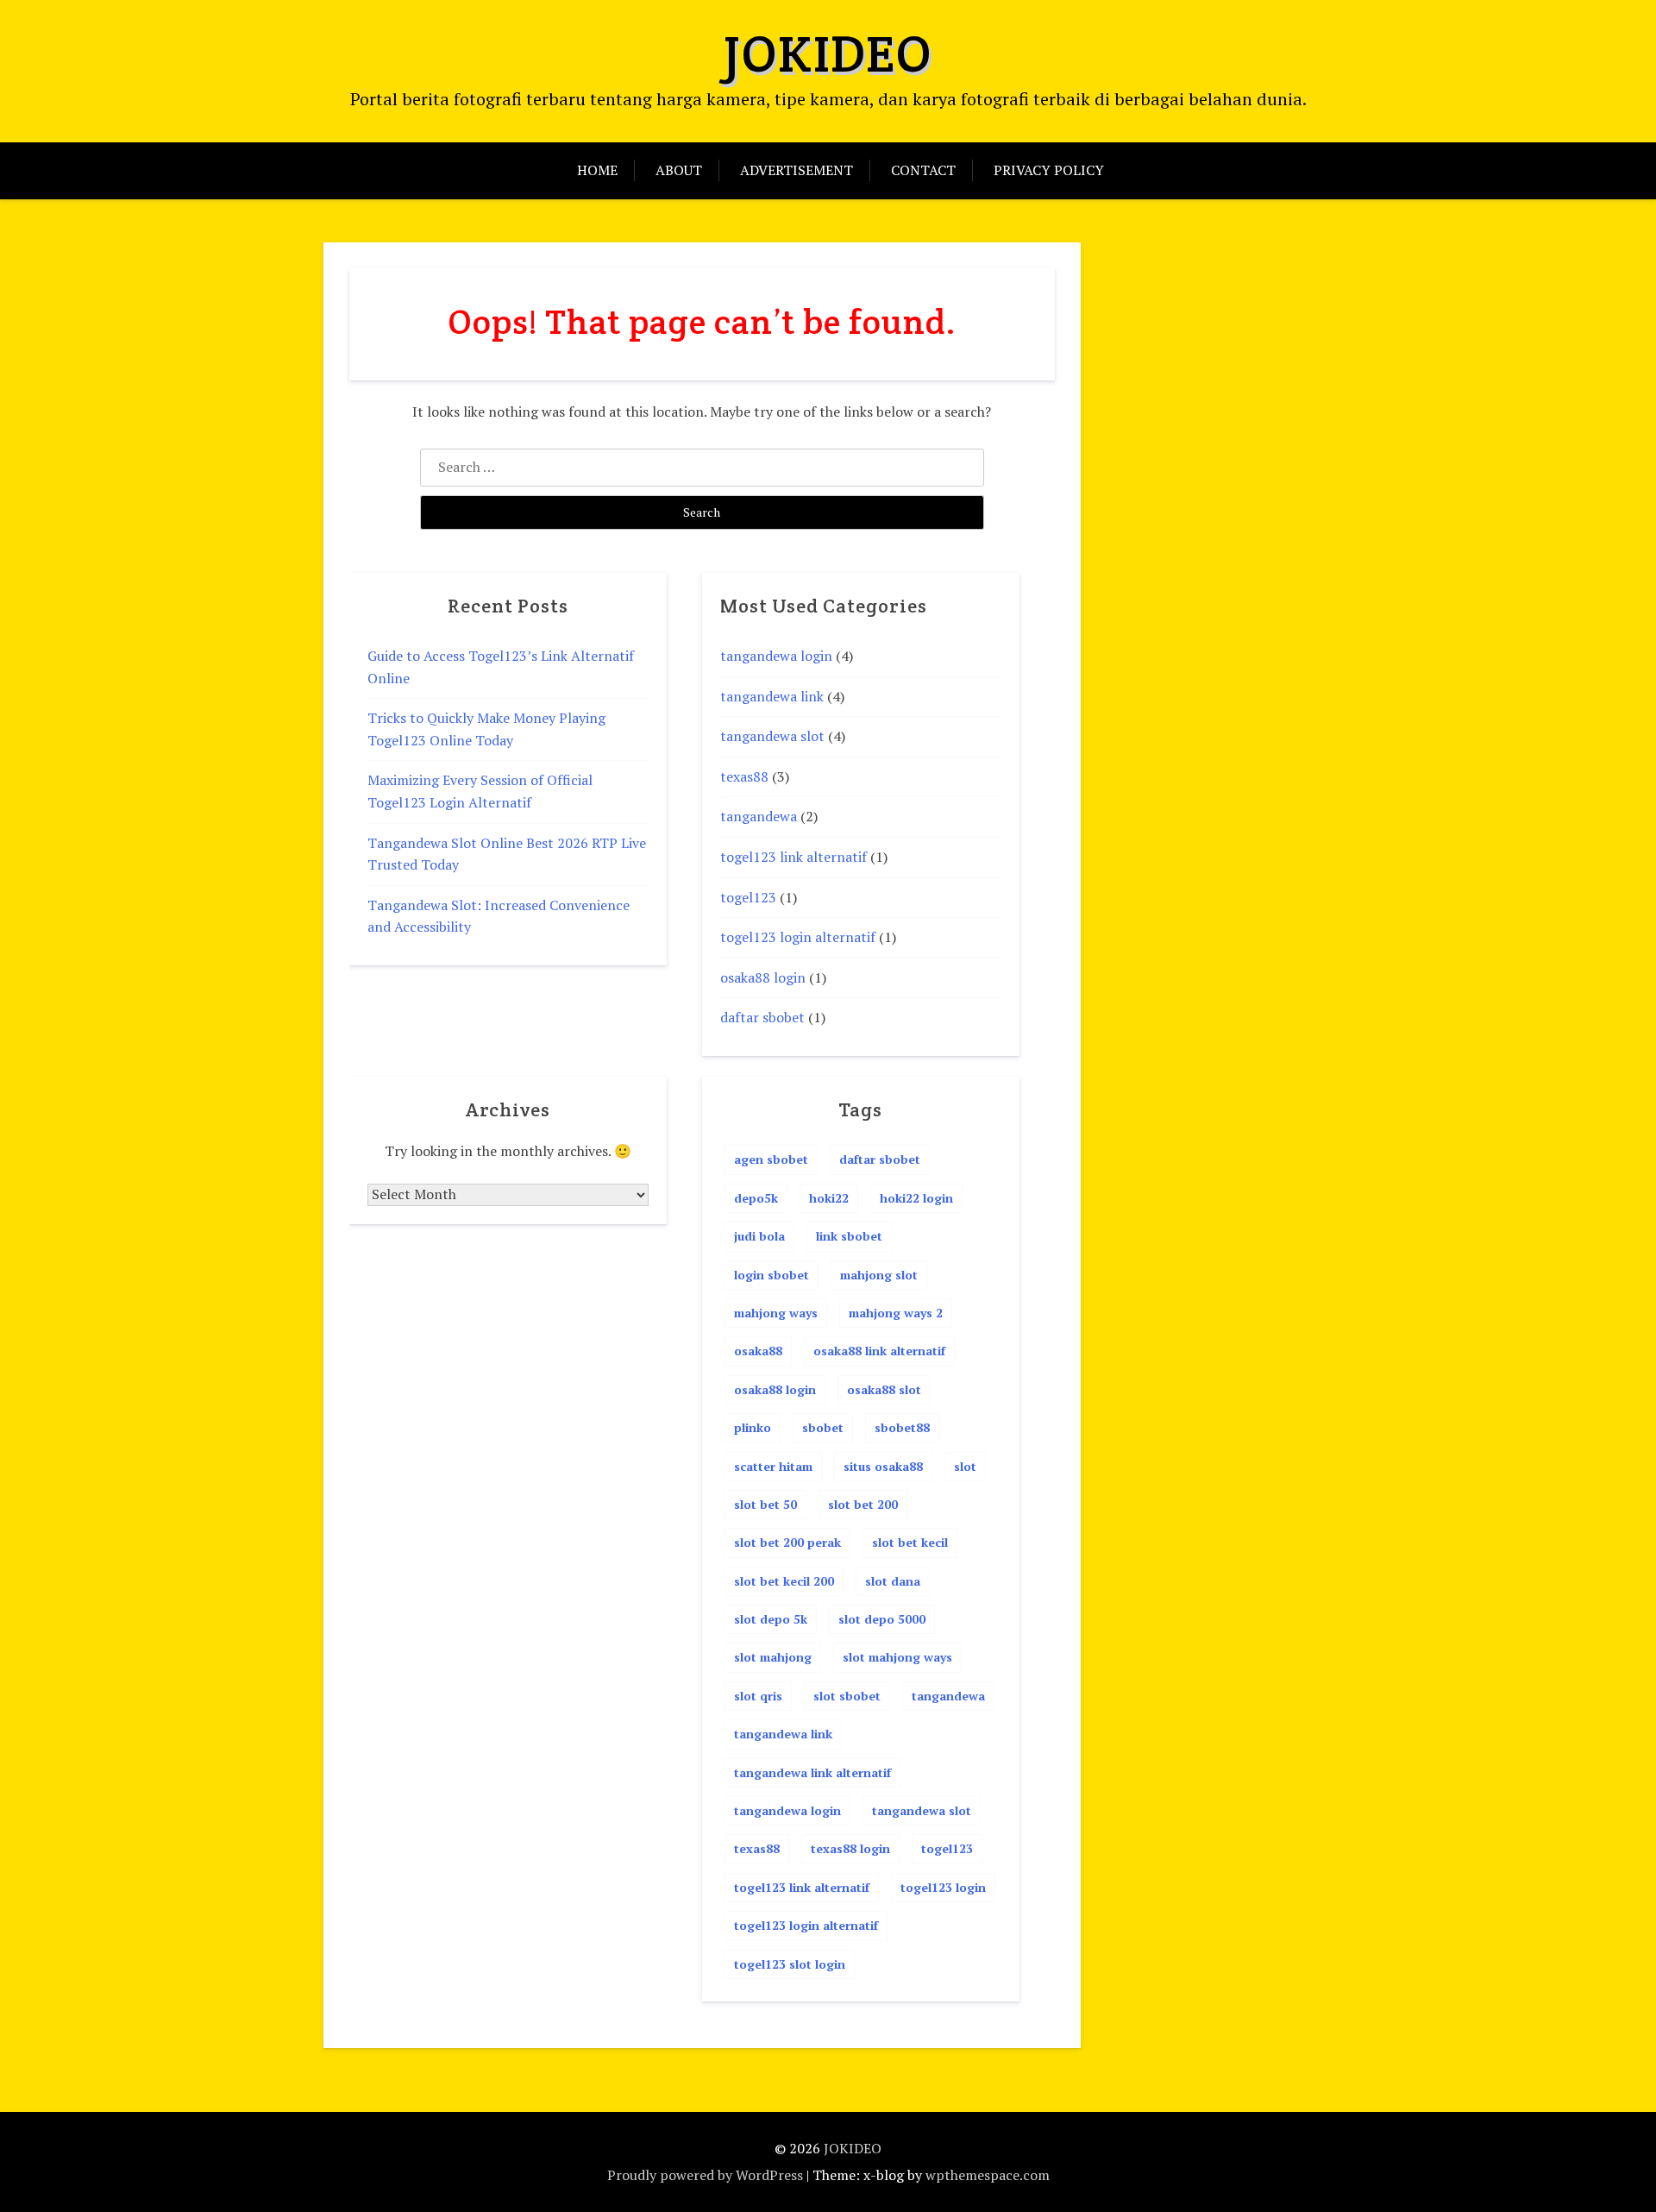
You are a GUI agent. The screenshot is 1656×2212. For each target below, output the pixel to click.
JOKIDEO (828, 53)
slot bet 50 (765, 1504)
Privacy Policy (1049, 170)
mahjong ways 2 (896, 1313)
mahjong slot (879, 1275)
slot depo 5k (771, 1619)
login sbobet (772, 1275)
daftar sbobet (762, 1017)
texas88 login (850, 1848)
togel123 (748, 897)
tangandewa (759, 816)
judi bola (759, 1236)
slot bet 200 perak (787, 1542)
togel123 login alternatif (798, 937)
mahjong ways (776, 1313)
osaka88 (758, 1351)
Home (597, 170)
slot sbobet (847, 1696)
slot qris (758, 1696)
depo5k (756, 1198)
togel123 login (943, 1887)
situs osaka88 (883, 1466)
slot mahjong (773, 1657)
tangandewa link (772, 696)
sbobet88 (902, 1427)
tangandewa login (776, 656)
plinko (753, 1427)
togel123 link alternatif (793, 857)
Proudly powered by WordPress (705, 2175)
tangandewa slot (772, 736)
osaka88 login (763, 977)
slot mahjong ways (897, 1657)
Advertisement (797, 170)
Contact (923, 170)
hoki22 (829, 1198)
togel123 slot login (790, 1964)
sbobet (823, 1427)
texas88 (744, 776)
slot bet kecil (910, 1542)
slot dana (893, 1581)
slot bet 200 (863, 1504)
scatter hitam (773, 1466)
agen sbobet (771, 1159)
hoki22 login (916, 1198)
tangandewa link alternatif (812, 1772)
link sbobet (849, 1236)
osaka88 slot (884, 1389)
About (679, 170)
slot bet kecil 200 (784, 1581)
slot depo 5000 (882, 1619)
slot (965, 1466)
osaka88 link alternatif (879, 1351)
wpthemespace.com (988, 2175)
